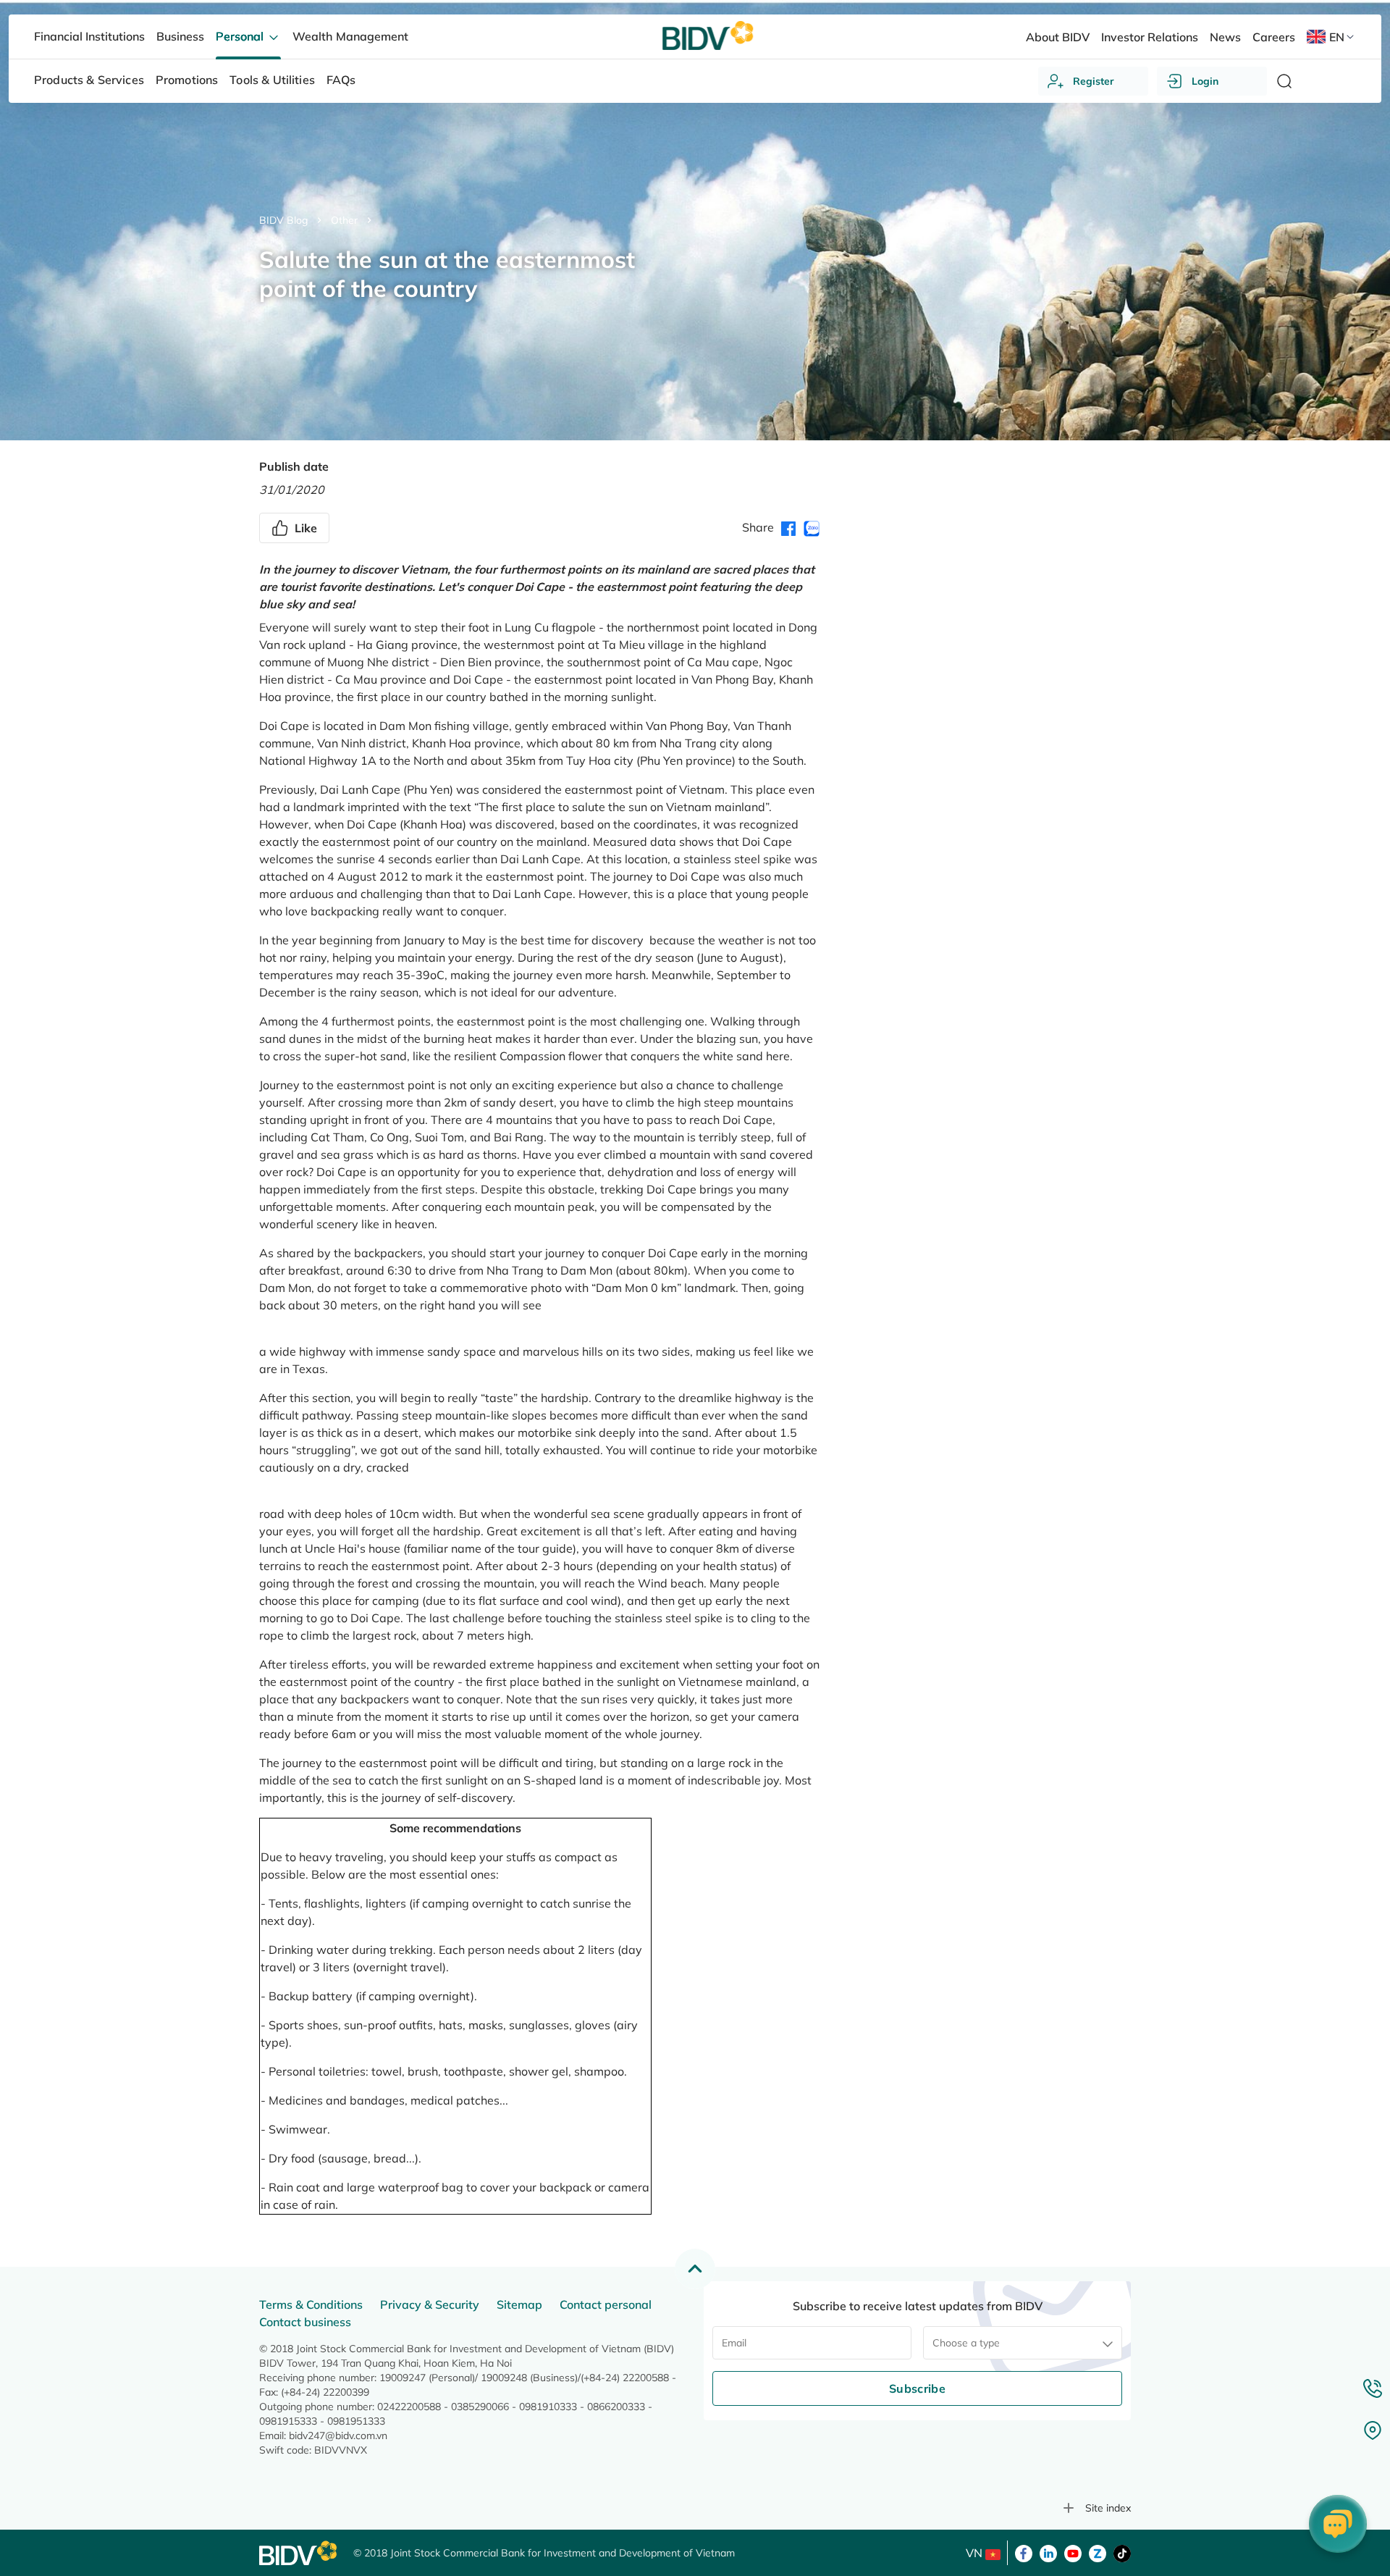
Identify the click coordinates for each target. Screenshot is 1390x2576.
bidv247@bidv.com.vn (338, 2436)
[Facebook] (1024, 2552)
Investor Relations (1150, 37)
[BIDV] (299, 2553)
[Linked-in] (1048, 2552)
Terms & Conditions (311, 2304)
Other (344, 220)
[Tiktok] (1122, 2552)
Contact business (305, 2322)
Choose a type (966, 2343)
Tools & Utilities (272, 80)
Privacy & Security (430, 2304)
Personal (241, 36)
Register (1094, 81)
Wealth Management (350, 36)
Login (1205, 81)
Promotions (187, 80)
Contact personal (606, 2304)
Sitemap (519, 2304)
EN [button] (1337, 37)
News (1225, 37)
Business (180, 36)
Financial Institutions (89, 36)
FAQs (341, 80)
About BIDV (1058, 37)
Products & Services (89, 80)
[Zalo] (1098, 2552)
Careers (1274, 37)
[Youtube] (1073, 2552)
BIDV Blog (283, 220)
